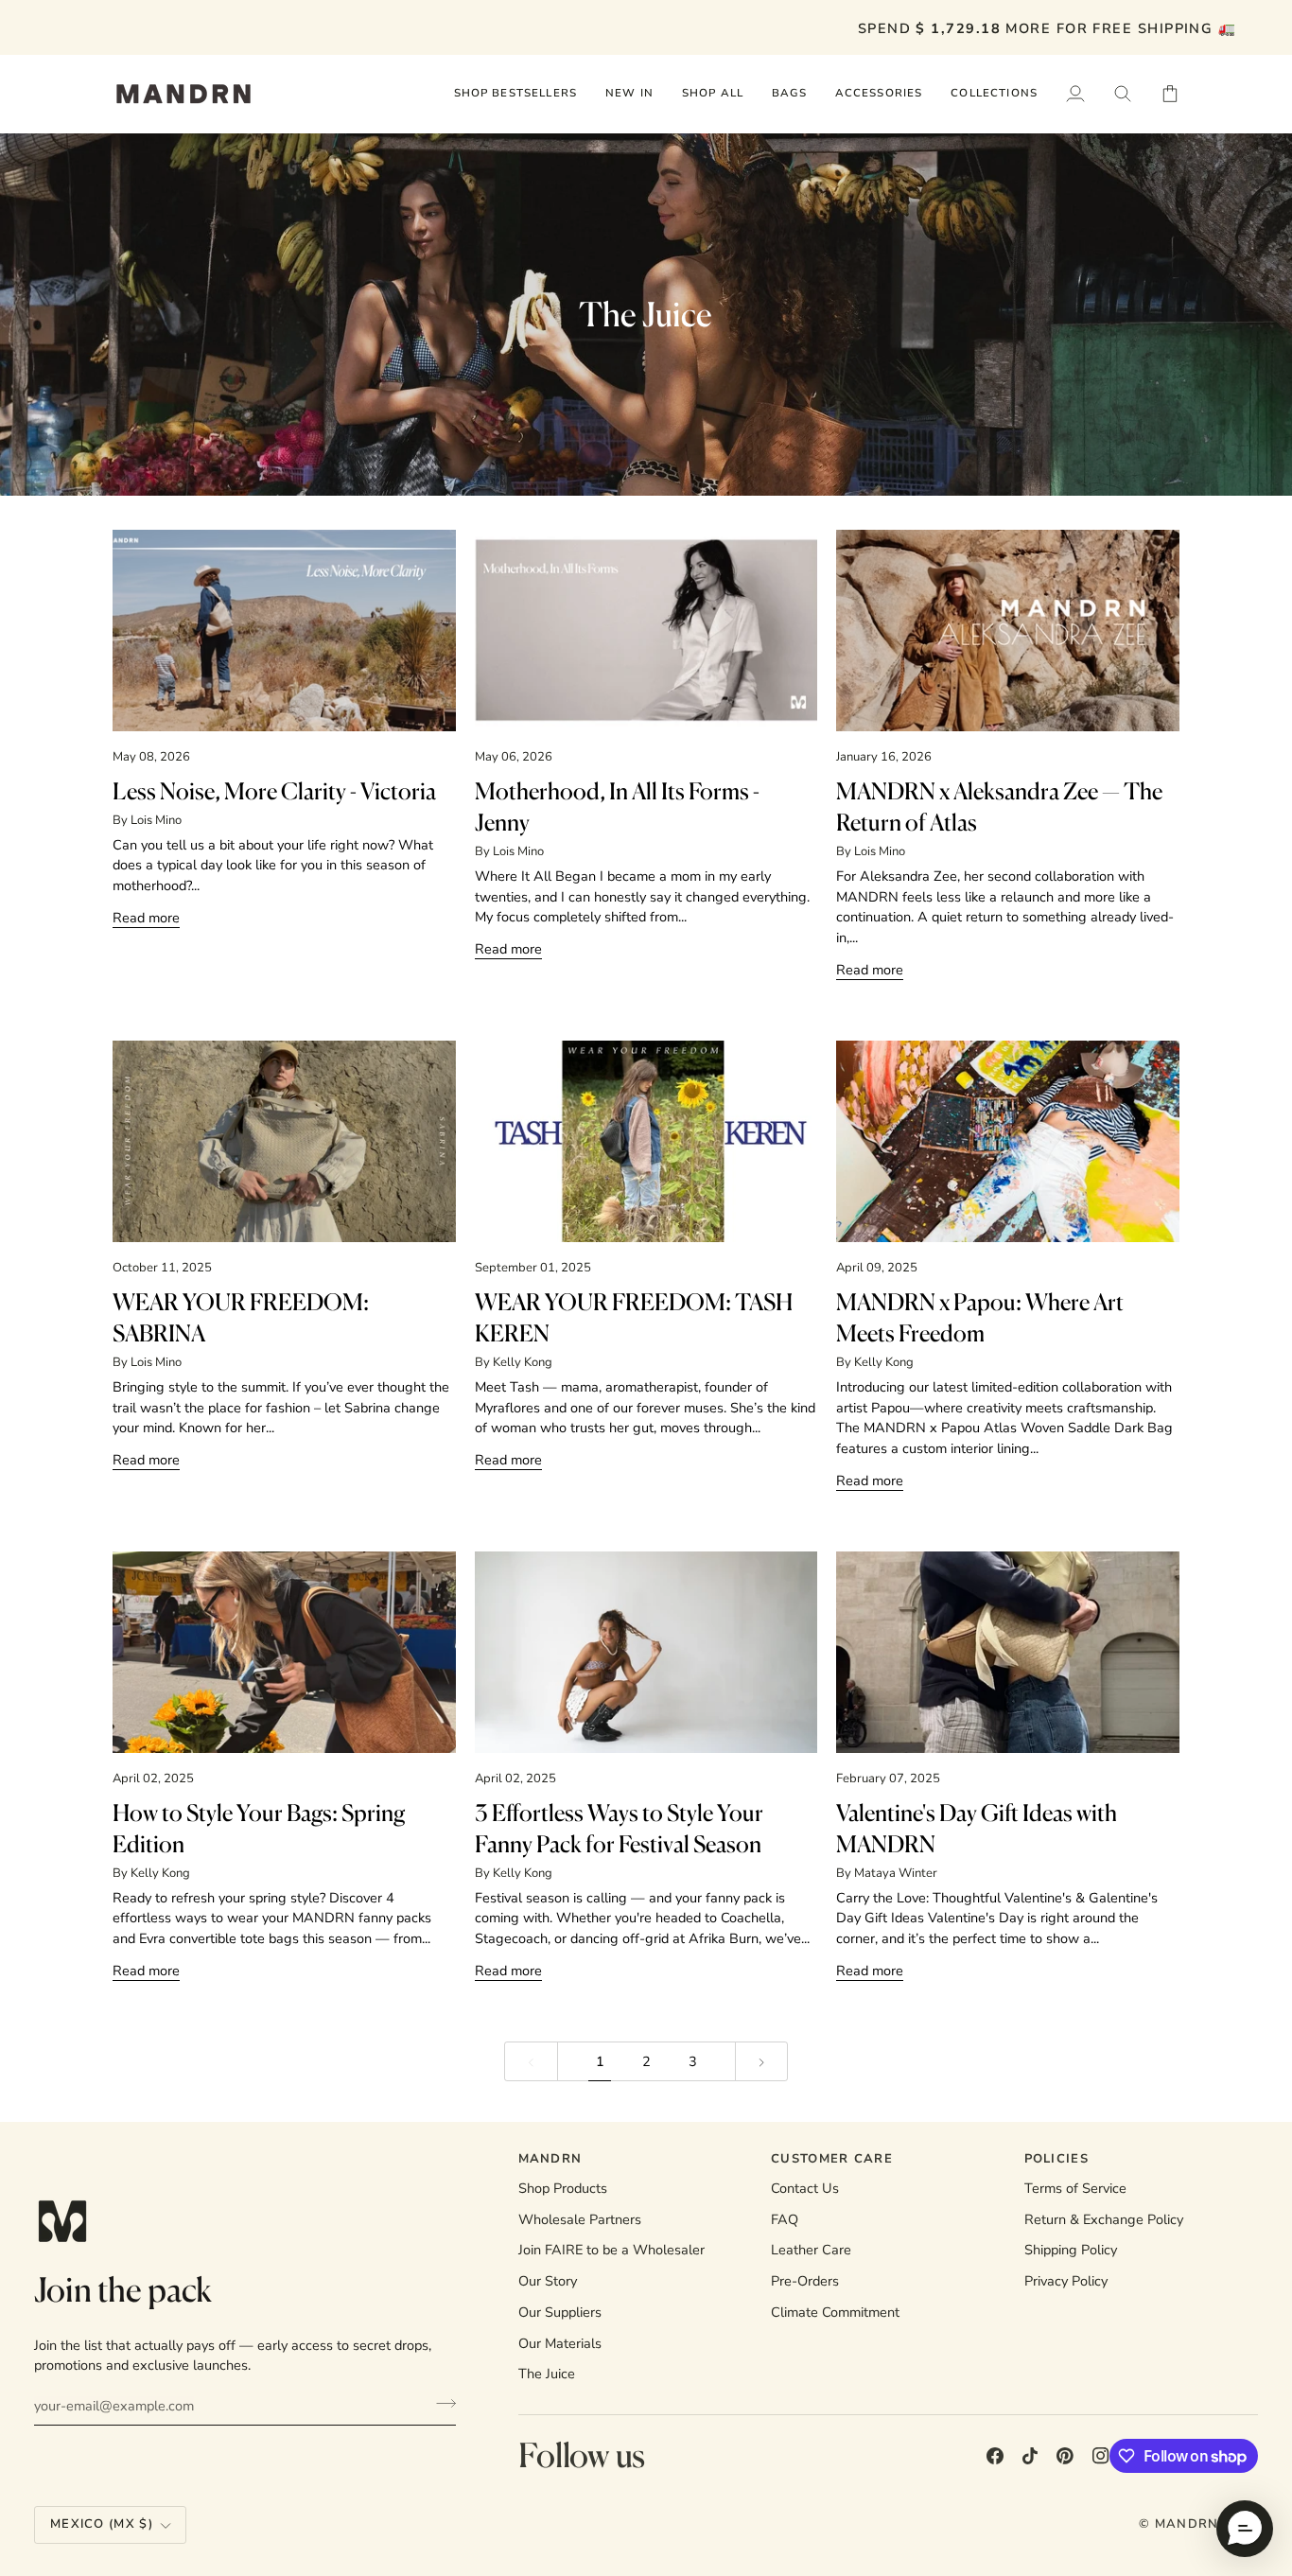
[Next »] (762, 2062)
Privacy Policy (1066, 2281)
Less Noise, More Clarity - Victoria (274, 791)
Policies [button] (1056, 2159)
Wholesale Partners (580, 2219)
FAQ (785, 2219)
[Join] (440, 2403)
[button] (713, 94)
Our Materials (560, 2343)
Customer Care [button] (832, 2159)
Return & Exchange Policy (1104, 2219)
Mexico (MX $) (102, 2524)
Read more (146, 918)
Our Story (548, 2281)
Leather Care (811, 2250)
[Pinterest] (1065, 2456)
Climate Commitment (835, 2312)
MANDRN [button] (550, 2159)
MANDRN (1187, 2524)
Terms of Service (1075, 2188)
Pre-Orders (805, 2281)
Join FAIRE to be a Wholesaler (611, 2250)
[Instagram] (1101, 2456)
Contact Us (805, 2188)
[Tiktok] (1030, 2456)
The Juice (547, 2374)
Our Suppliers (560, 2312)
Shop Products (563, 2188)
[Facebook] (995, 2456)
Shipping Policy (1071, 2250)
